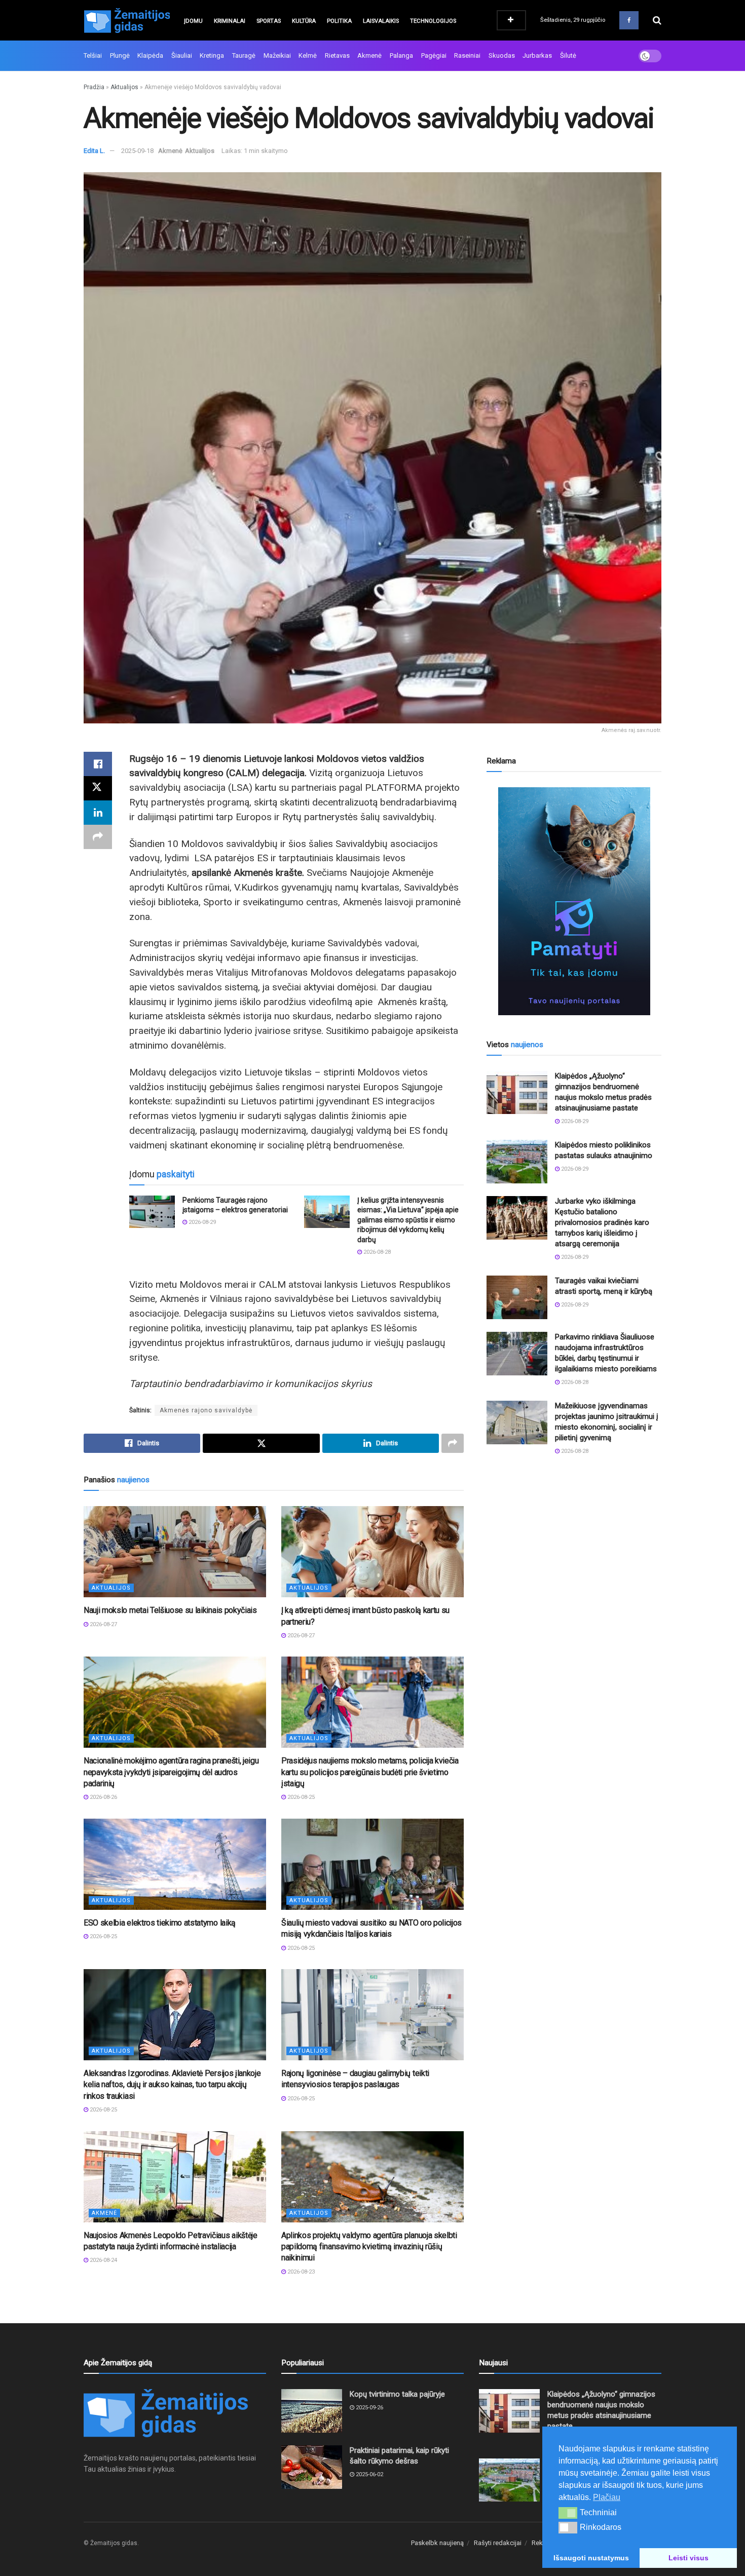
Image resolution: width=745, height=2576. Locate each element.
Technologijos (433, 21)
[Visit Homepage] (127, 20)
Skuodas (502, 55)
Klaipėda (150, 55)
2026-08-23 (300, 2272)
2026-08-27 (103, 1624)
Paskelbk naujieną (437, 2543)
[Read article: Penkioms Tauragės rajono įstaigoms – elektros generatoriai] (152, 1212)
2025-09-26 (369, 2408)
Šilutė (568, 55)
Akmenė (369, 55)
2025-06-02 (369, 2474)
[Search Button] (657, 20)
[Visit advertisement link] (574, 901)
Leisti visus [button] (688, 2558)
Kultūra (304, 21)
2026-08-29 (201, 1222)
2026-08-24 (103, 2260)
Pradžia (94, 87)
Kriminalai (230, 21)
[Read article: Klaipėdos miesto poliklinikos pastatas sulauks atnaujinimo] (517, 1162)
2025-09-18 (137, 151)
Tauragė (244, 55)
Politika (339, 21)
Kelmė (308, 55)
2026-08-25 (300, 1797)
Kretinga (212, 55)
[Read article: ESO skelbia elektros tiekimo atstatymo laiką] (175, 1864)
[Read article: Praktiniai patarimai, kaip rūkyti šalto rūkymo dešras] (312, 2467)
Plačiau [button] (607, 2497)
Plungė (120, 55)
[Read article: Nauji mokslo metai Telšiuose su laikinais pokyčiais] (175, 1552)
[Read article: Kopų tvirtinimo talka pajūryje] (312, 2411)
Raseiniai (467, 55)
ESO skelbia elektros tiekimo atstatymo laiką (160, 1923)
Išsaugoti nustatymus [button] (591, 2558)
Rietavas (337, 55)
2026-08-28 (376, 1252)
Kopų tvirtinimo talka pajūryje (397, 2394)
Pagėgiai (434, 55)
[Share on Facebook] (98, 764)
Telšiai (93, 55)
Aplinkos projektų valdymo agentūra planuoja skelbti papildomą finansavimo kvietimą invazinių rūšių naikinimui (369, 2247)
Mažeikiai (277, 55)
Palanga (401, 55)
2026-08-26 (103, 1797)
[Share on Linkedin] (98, 813)
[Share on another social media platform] (98, 837)
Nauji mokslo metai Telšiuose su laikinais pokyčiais (170, 1610)
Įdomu (193, 21)
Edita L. (94, 151)
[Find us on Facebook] (629, 20)
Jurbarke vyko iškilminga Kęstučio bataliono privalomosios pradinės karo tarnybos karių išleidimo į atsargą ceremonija (602, 1222)
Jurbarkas (537, 55)
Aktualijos (124, 87)
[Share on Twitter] (98, 788)
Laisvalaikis (381, 21)
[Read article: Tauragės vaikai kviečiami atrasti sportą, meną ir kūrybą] (517, 1297)
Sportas (269, 21)
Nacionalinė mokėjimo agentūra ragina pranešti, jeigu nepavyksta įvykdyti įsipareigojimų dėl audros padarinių (171, 1772)
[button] (568, 2513)
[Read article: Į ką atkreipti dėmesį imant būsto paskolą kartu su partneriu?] (372, 1552)
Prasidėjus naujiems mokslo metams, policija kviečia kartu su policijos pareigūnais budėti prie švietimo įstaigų (370, 1772)
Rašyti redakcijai (498, 2543)
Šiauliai (182, 55)
